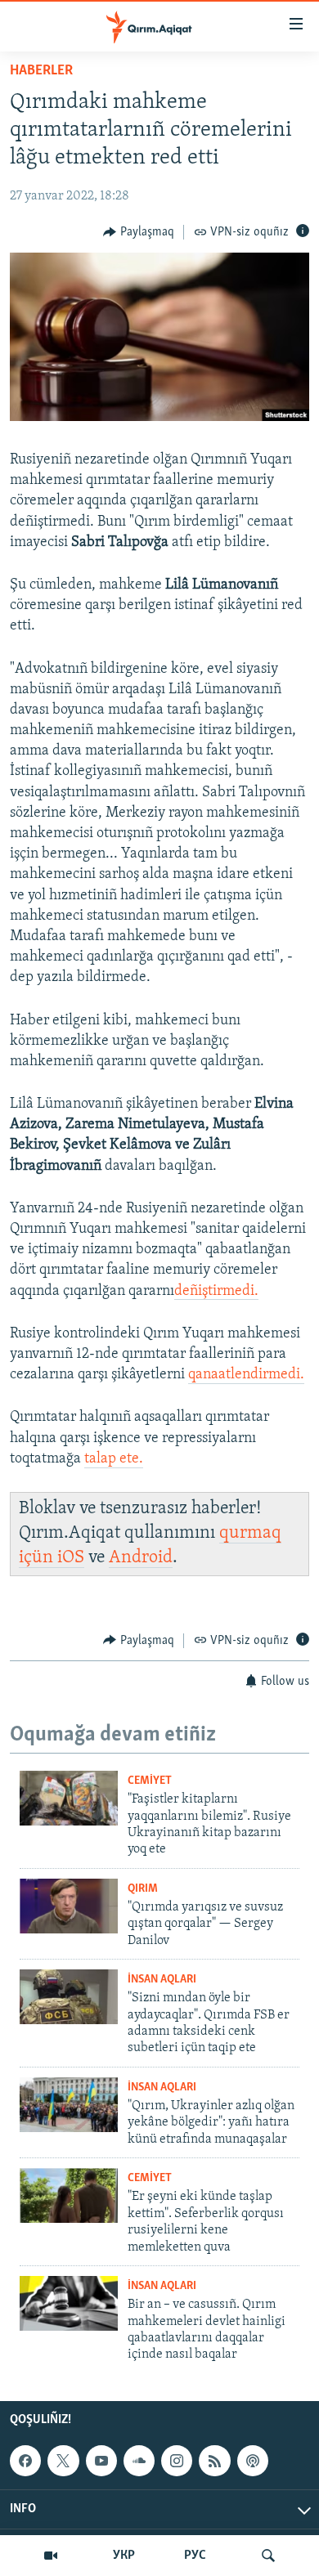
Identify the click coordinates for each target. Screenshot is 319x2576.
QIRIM (143, 1889)
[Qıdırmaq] (268, 2556)
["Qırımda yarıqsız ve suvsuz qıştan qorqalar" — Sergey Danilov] (69, 1906)
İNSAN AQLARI (162, 1980)
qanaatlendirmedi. (246, 1375)
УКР (124, 2556)
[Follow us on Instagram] (177, 2461)
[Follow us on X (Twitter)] (63, 2461)
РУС (195, 2556)
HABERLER (41, 71)
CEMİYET (150, 1781)
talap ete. (114, 1459)
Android (141, 1558)
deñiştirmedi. (216, 1292)
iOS (71, 1558)
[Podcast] (253, 2461)
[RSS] (214, 2461)
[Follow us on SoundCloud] (139, 2461)
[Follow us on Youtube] (101, 2461)
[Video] (51, 2556)
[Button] (139, 232)
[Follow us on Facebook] (25, 2461)
